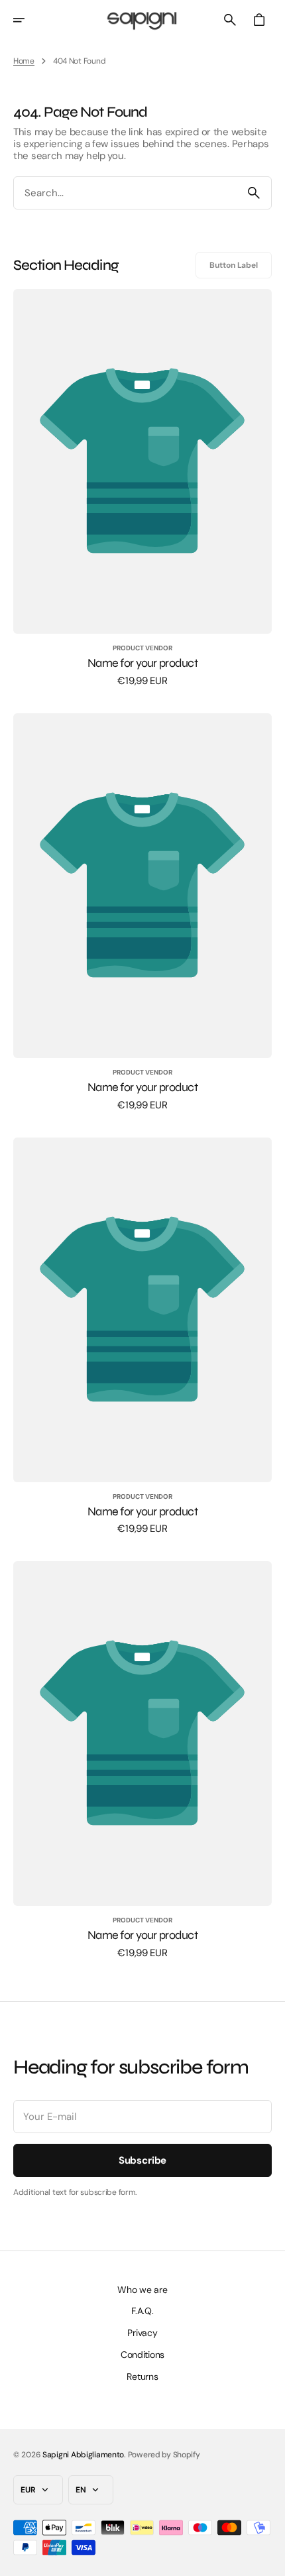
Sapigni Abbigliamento (83, 2455)
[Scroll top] (269, 2560)
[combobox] (125, 193)
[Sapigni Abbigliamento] (142, 20)
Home (24, 61)
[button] (28, 20)
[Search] (254, 193)
